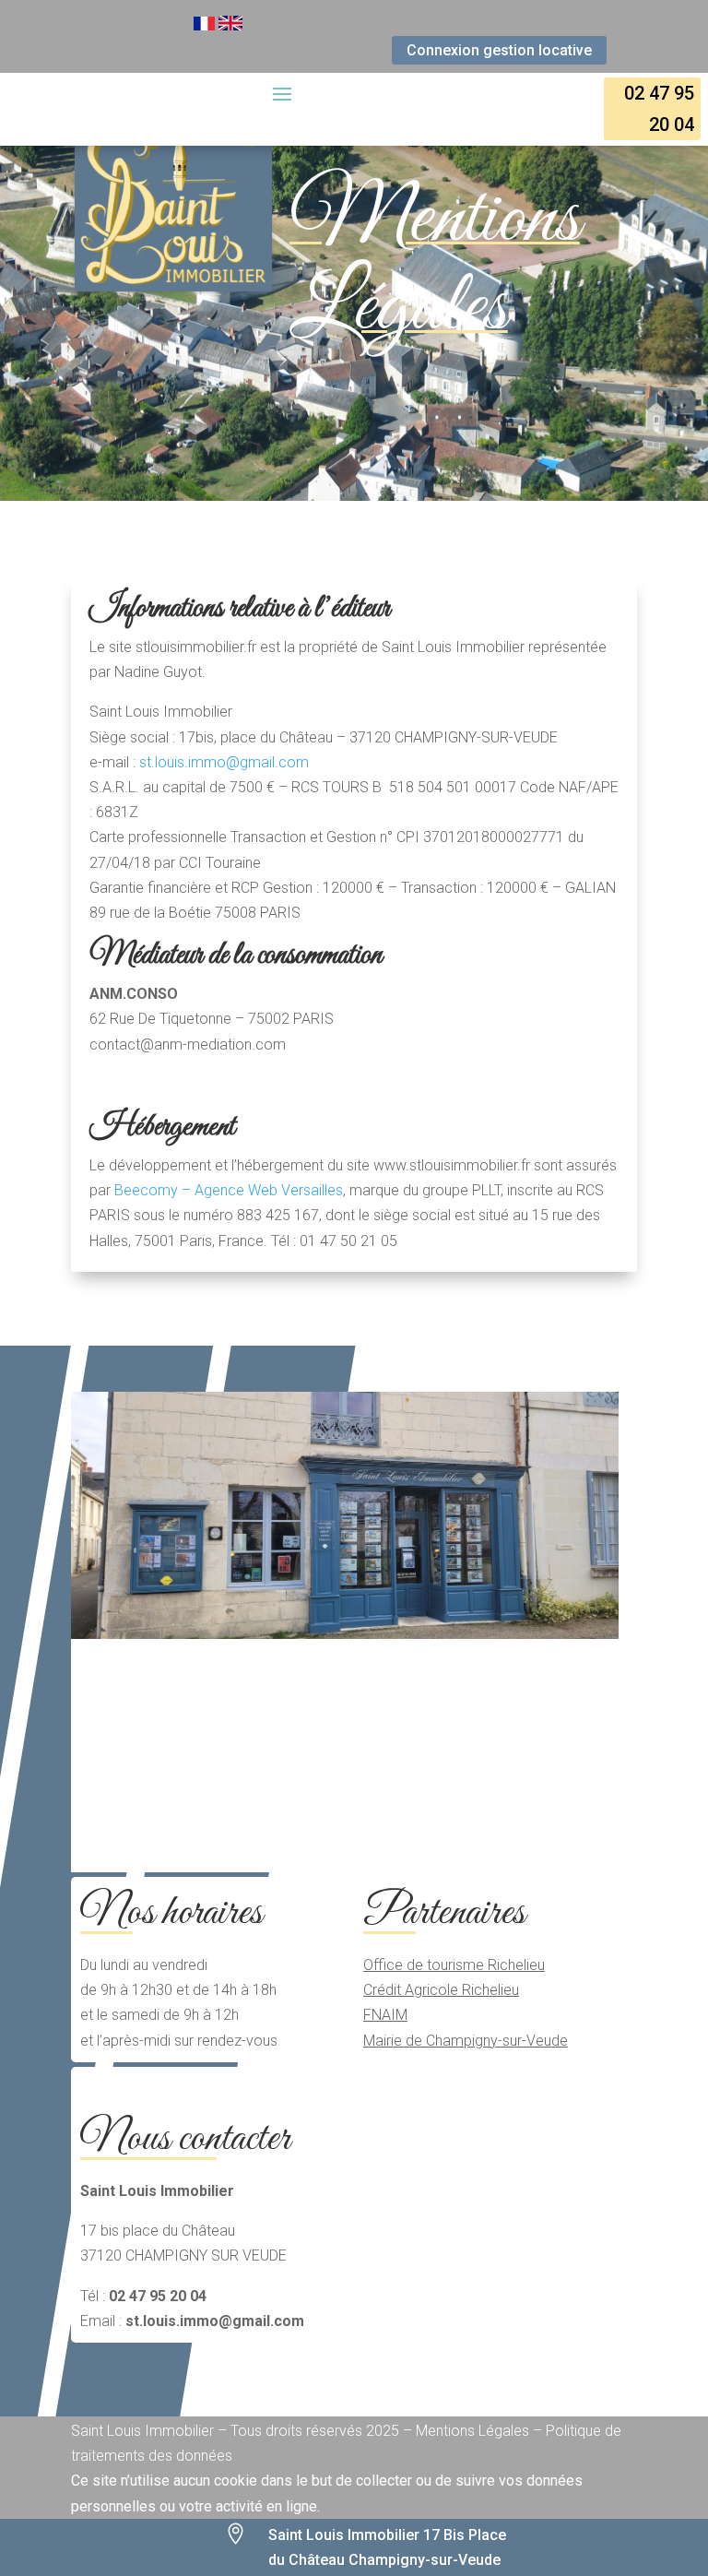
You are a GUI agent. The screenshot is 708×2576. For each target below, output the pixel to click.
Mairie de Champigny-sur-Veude (466, 2041)
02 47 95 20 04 (659, 109)
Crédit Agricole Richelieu (441, 1990)
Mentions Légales (435, 264)
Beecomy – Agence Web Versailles (229, 1190)
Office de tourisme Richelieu (454, 1965)
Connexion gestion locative (499, 50)
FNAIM (385, 2015)
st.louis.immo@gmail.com (224, 762)
